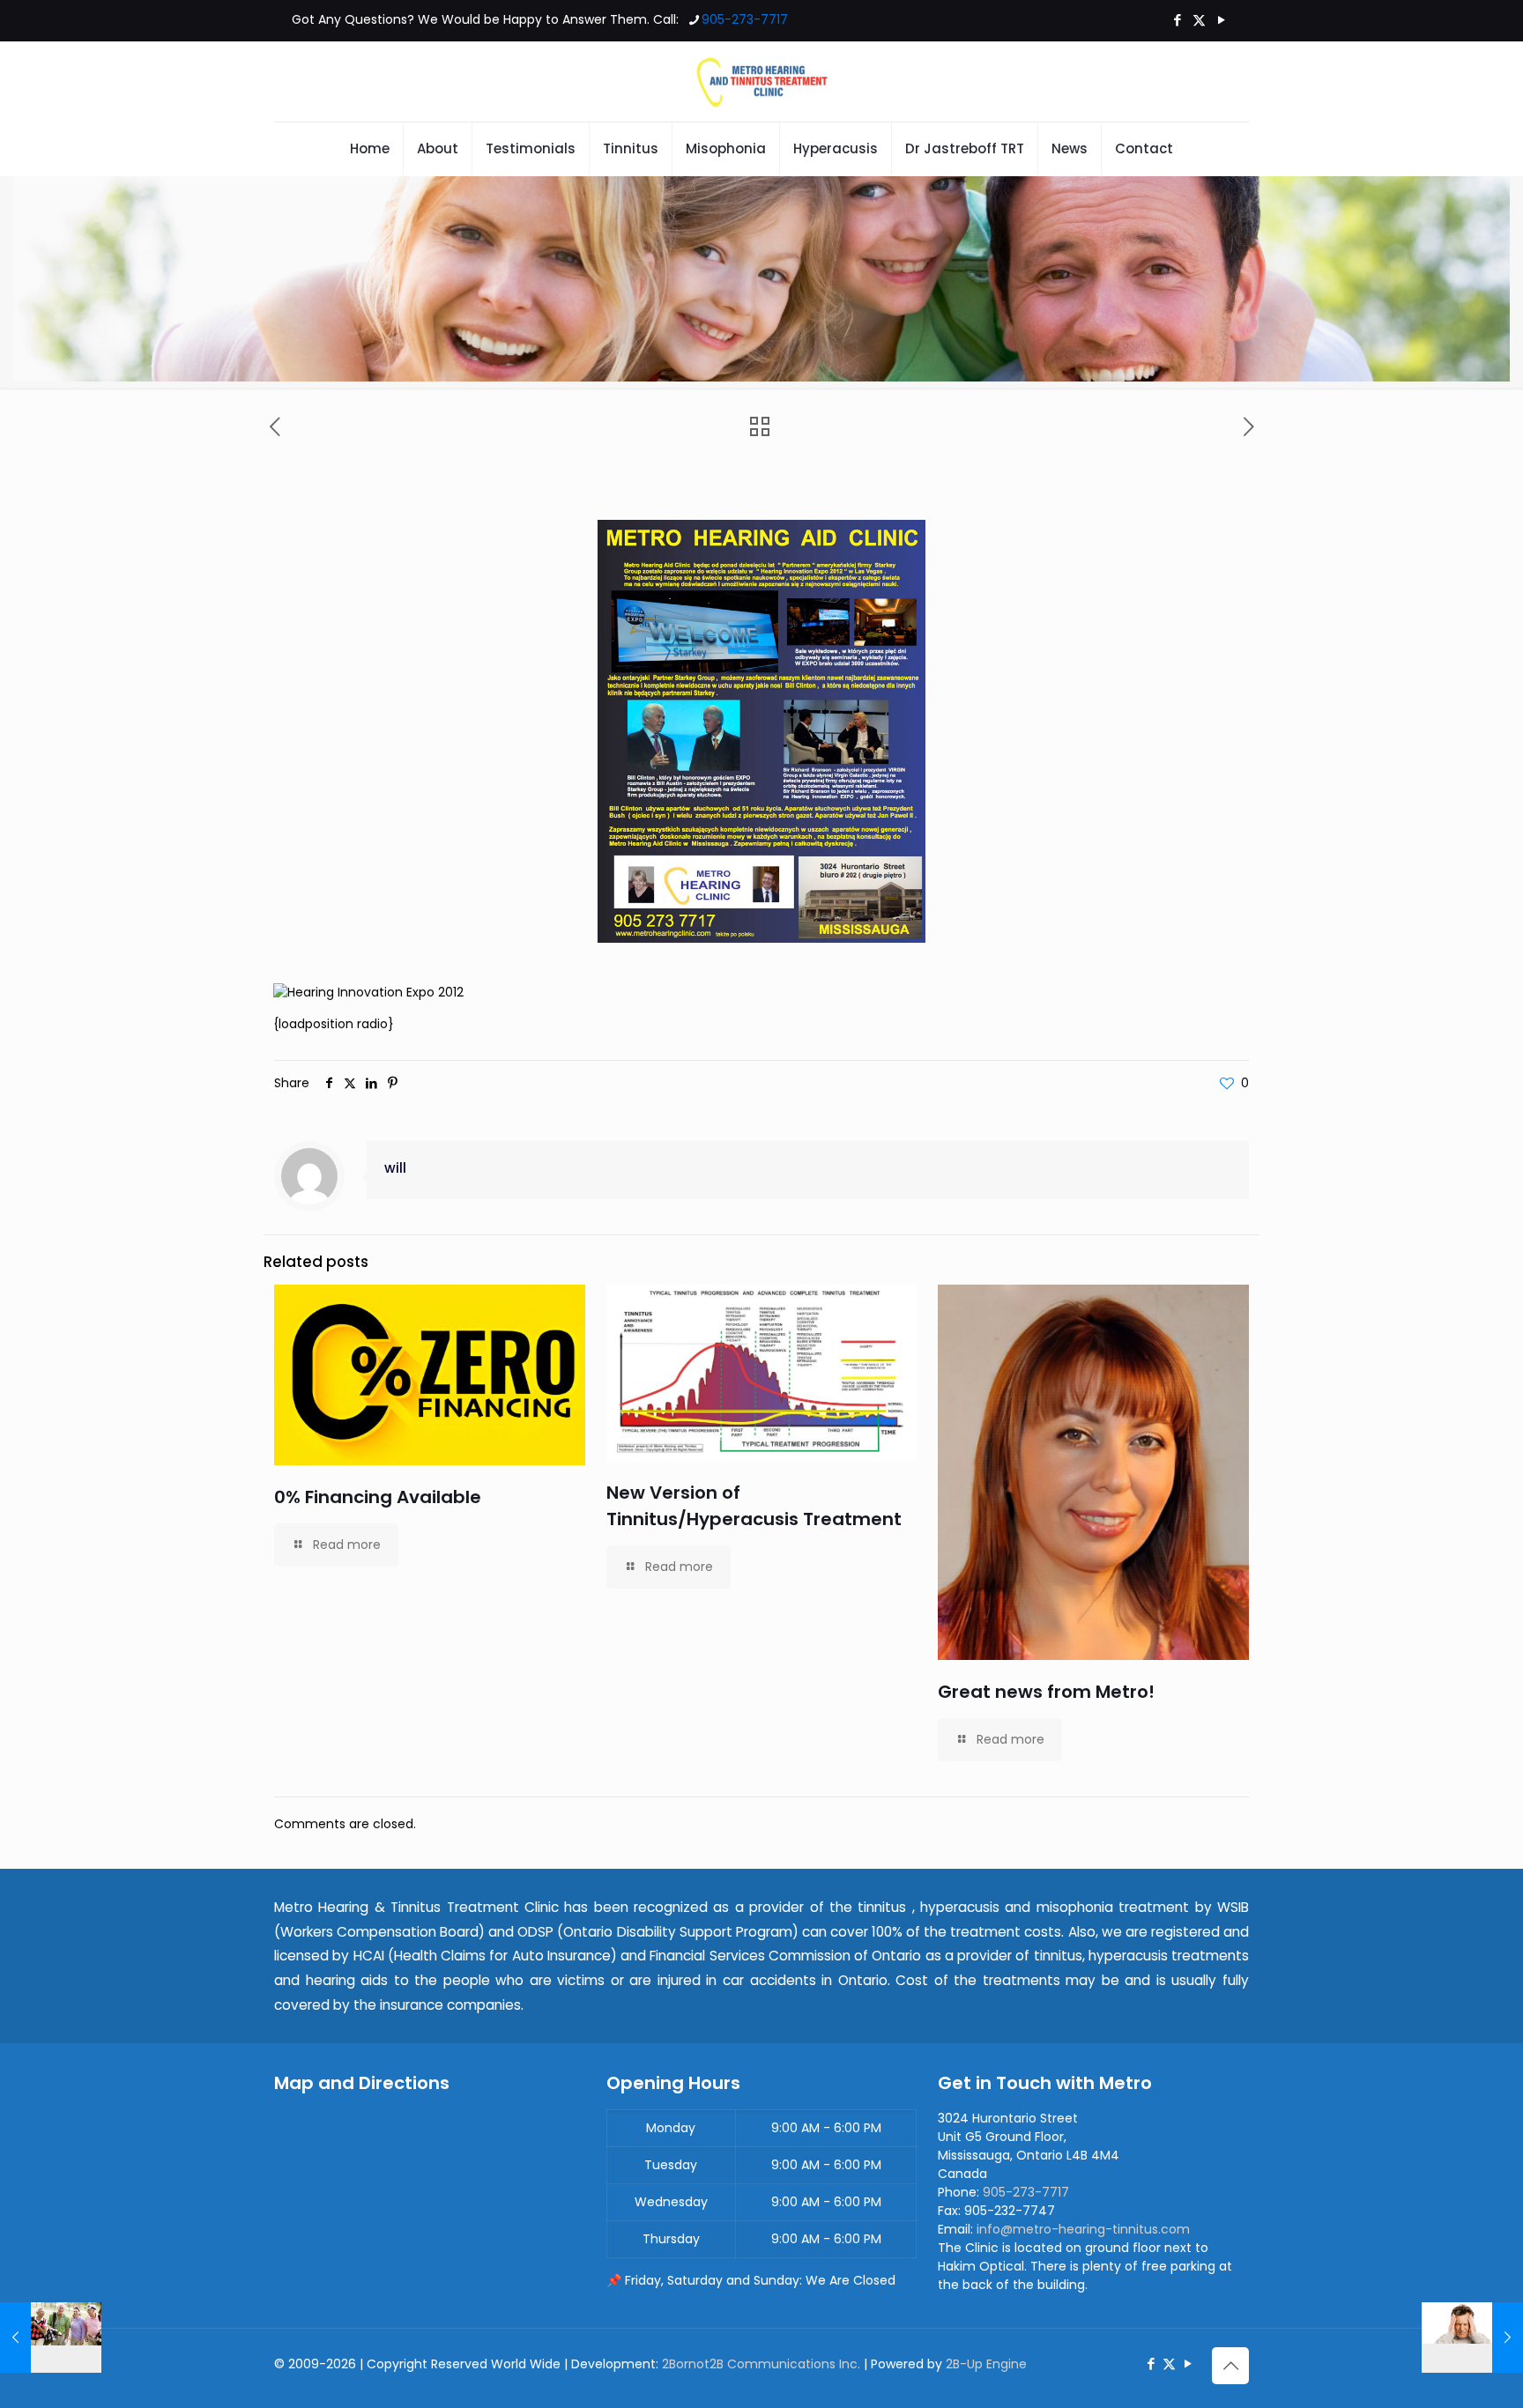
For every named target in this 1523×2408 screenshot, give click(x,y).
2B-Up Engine (986, 2364)
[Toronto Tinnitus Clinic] (761, 82)
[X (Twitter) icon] (1199, 20)
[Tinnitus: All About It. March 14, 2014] (1472, 2338)
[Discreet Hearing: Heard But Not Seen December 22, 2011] (51, 2338)
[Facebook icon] (1177, 20)
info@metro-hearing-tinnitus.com (1083, 2229)
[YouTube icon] (1221, 20)
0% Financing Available (378, 1497)
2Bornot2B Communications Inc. (761, 2364)
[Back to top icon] (1230, 2366)
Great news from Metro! (1046, 1692)
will (395, 1168)
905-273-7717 (745, 19)
